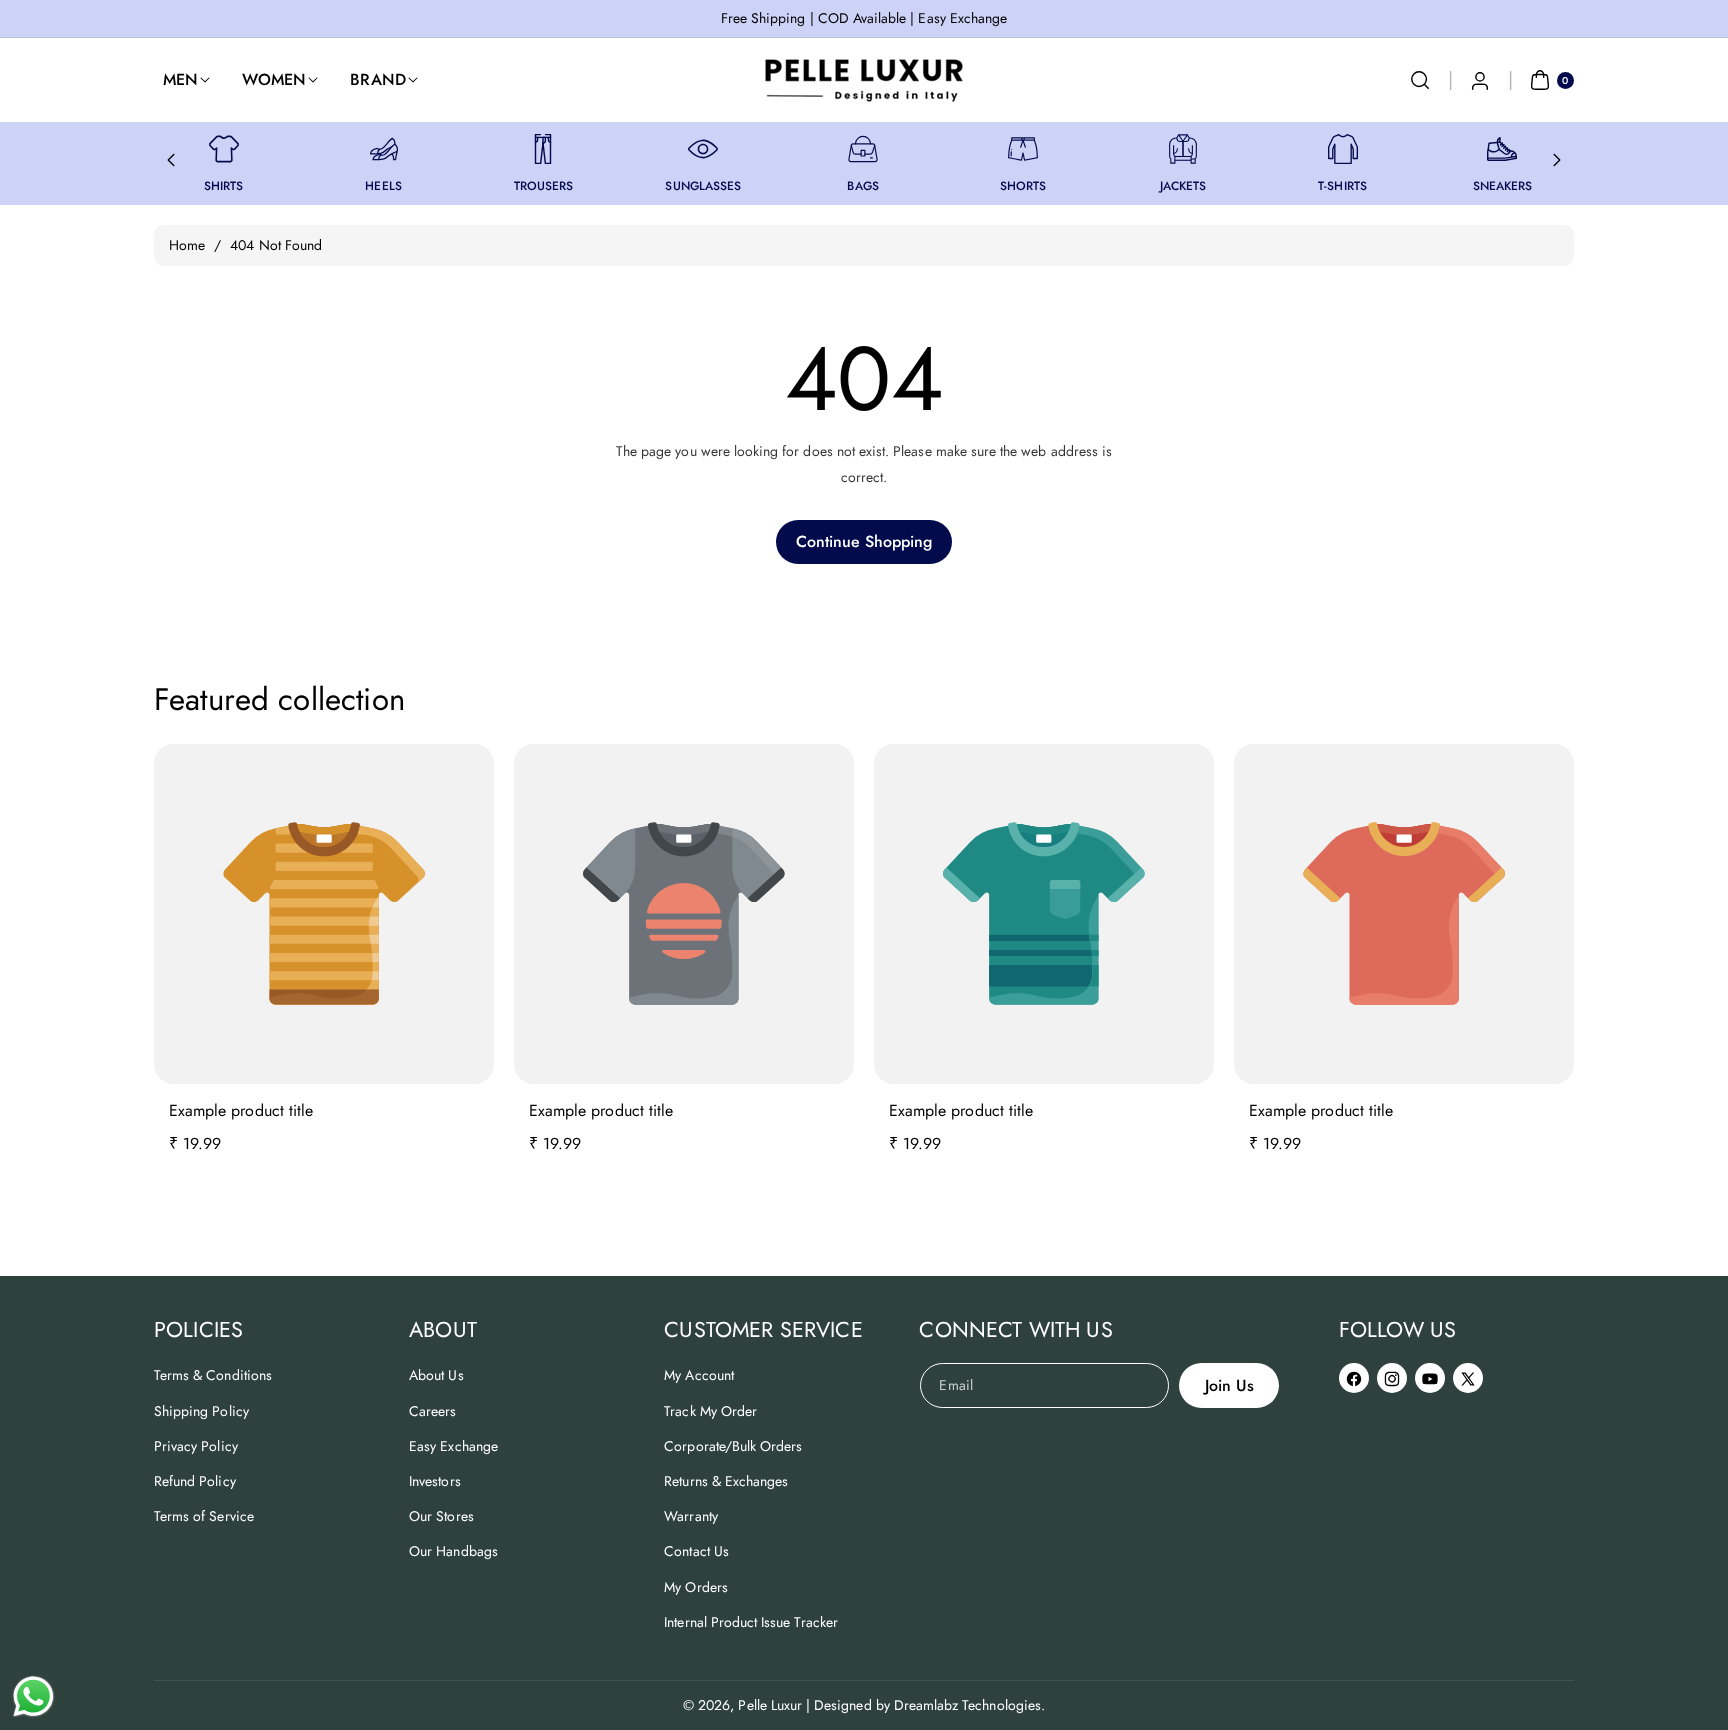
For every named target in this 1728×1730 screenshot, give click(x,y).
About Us (436, 1375)
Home (187, 245)
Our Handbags (453, 1551)
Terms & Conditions (213, 1375)
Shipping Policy (201, 1411)
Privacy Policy (196, 1446)
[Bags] (863, 149)
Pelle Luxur (770, 1705)
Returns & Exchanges (726, 1481)
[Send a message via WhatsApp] (33, 1696)
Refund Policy (195, 1481)
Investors (434, 1481)
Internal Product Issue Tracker (751, 1622)
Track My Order (710, 1411)
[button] (1420, 80)
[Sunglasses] (703, 149)
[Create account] (1480, 80)
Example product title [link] (241, 1110)
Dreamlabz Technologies (967, 1705)
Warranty (690, 1516)
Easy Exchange (453, 1446)
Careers (432, 1411)
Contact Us (696, 1551)
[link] (224, 149)
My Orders (695, 1587)
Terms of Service (204, 1516)
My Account (699, 1375)
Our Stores (441, 1516)
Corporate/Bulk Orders (733, 1446)
